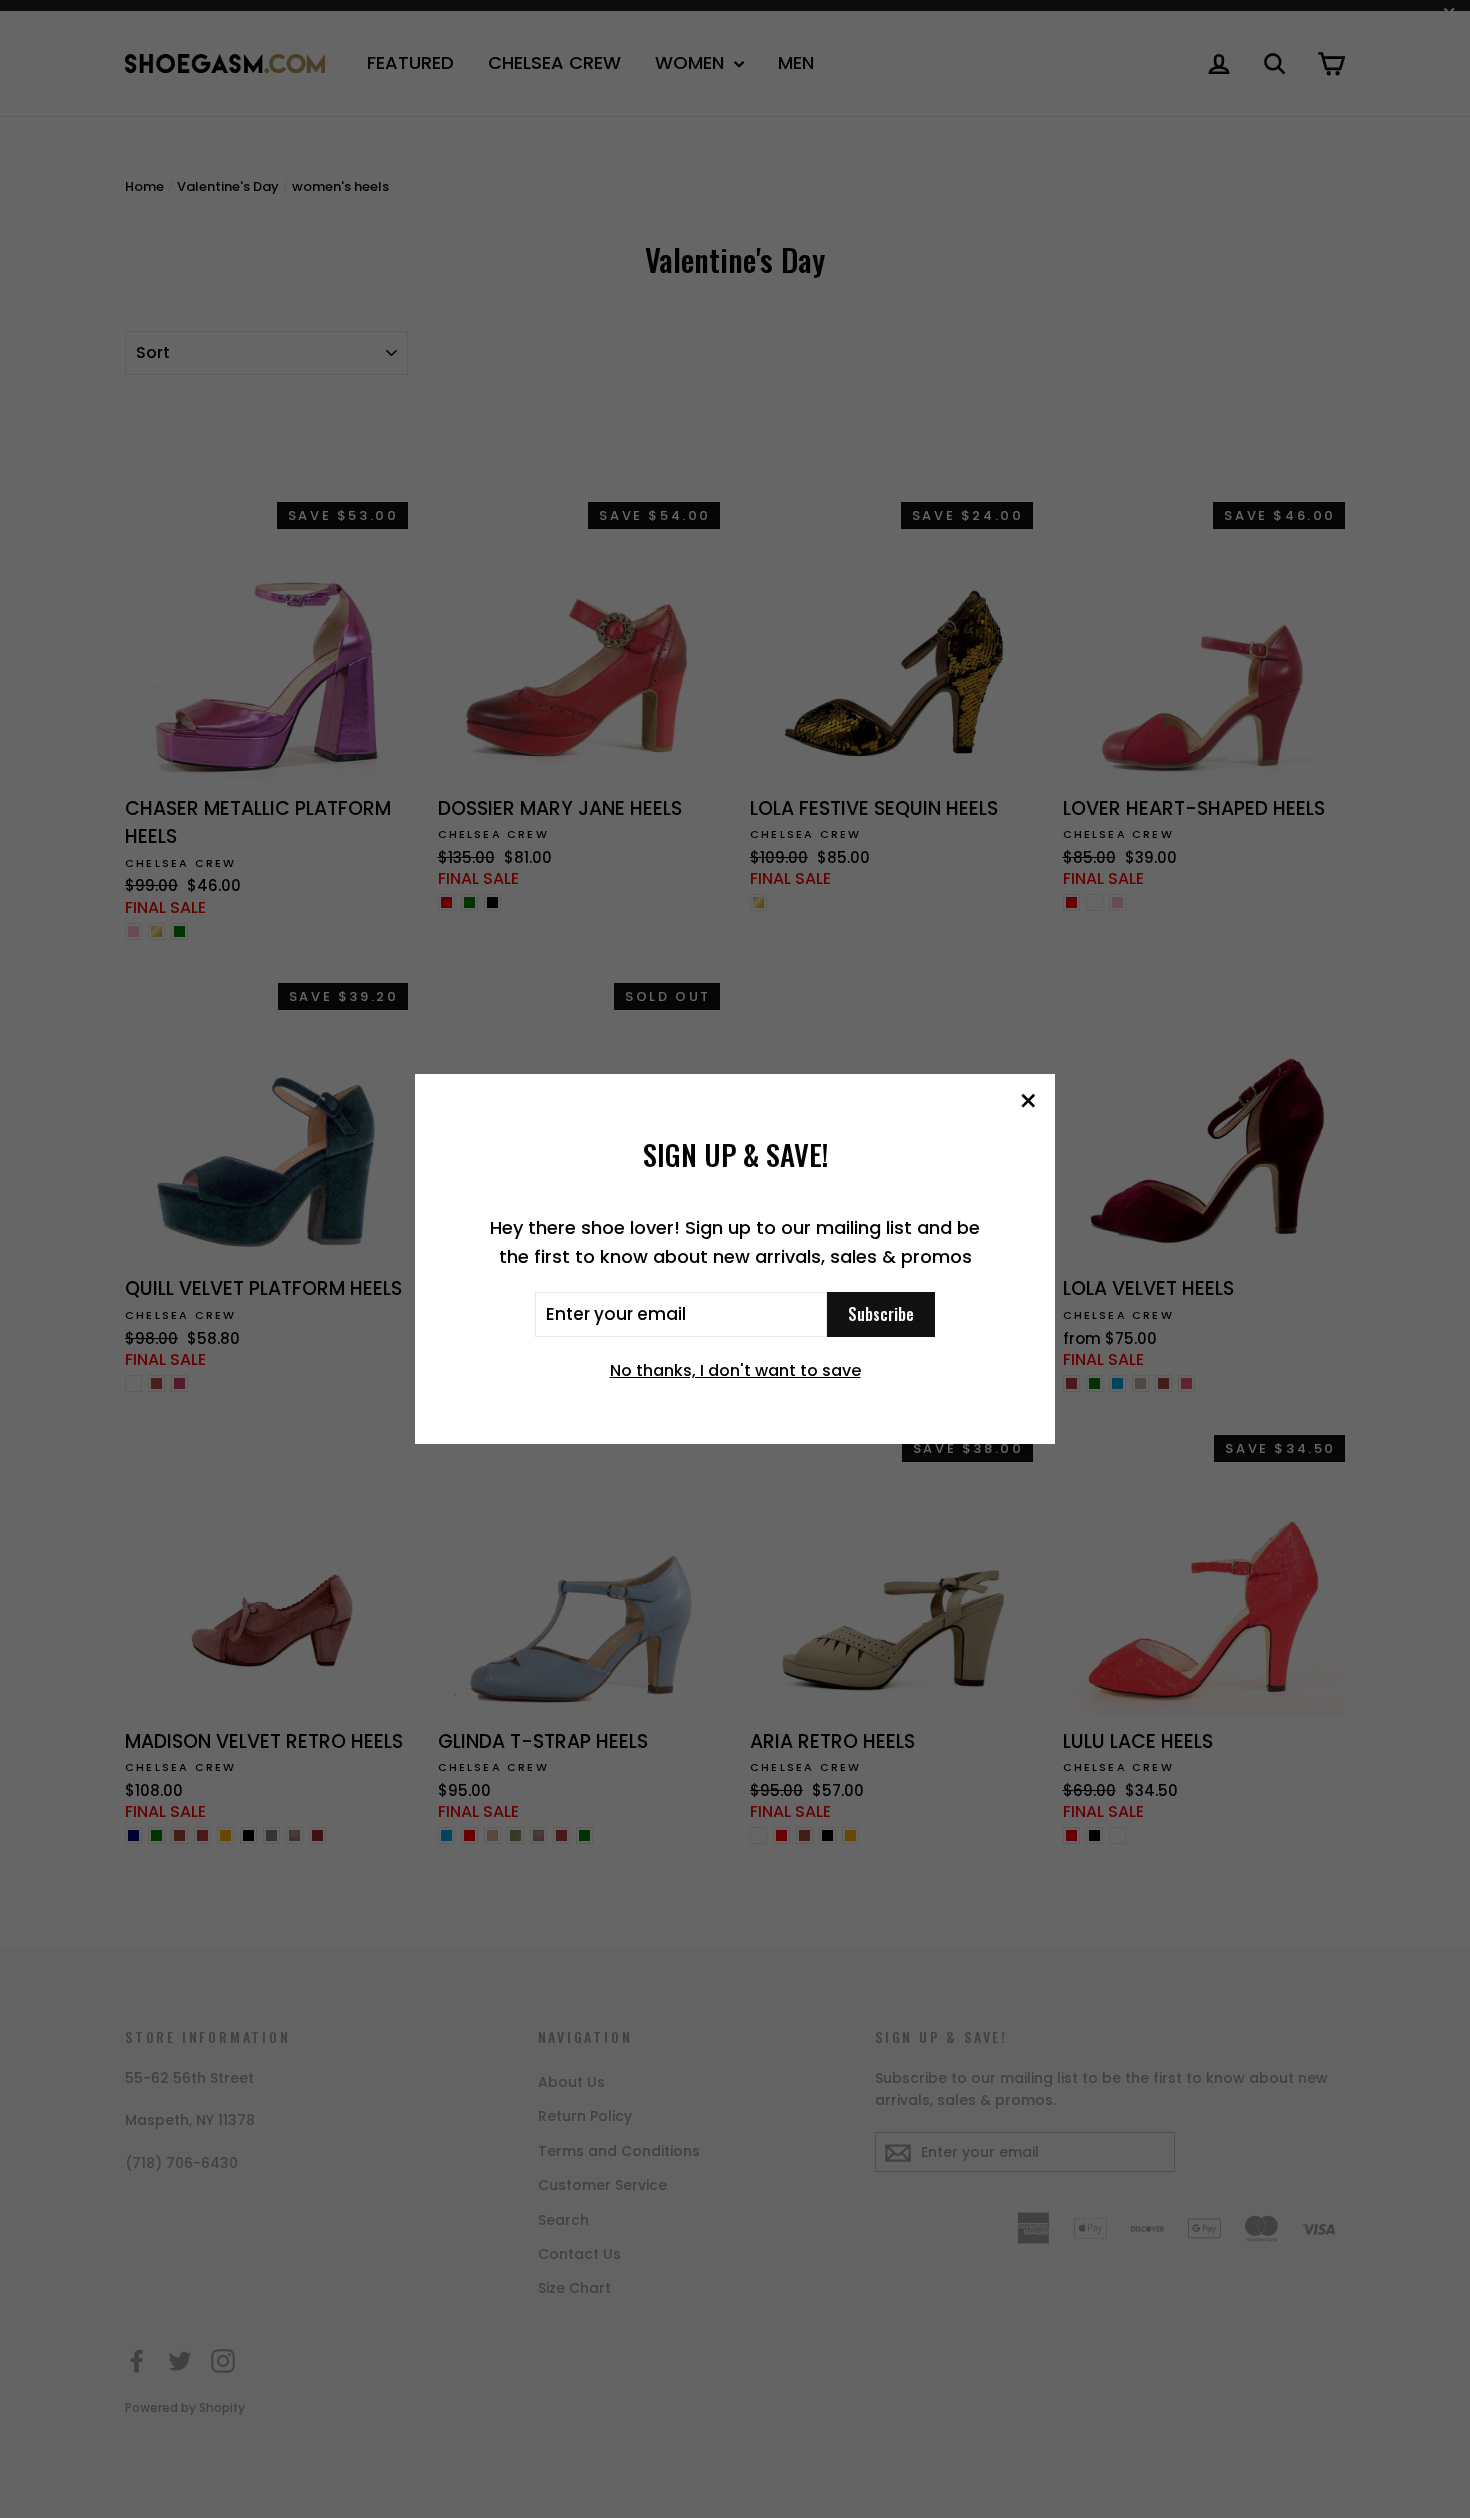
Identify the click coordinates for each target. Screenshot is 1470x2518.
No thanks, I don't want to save (735, 1370)
